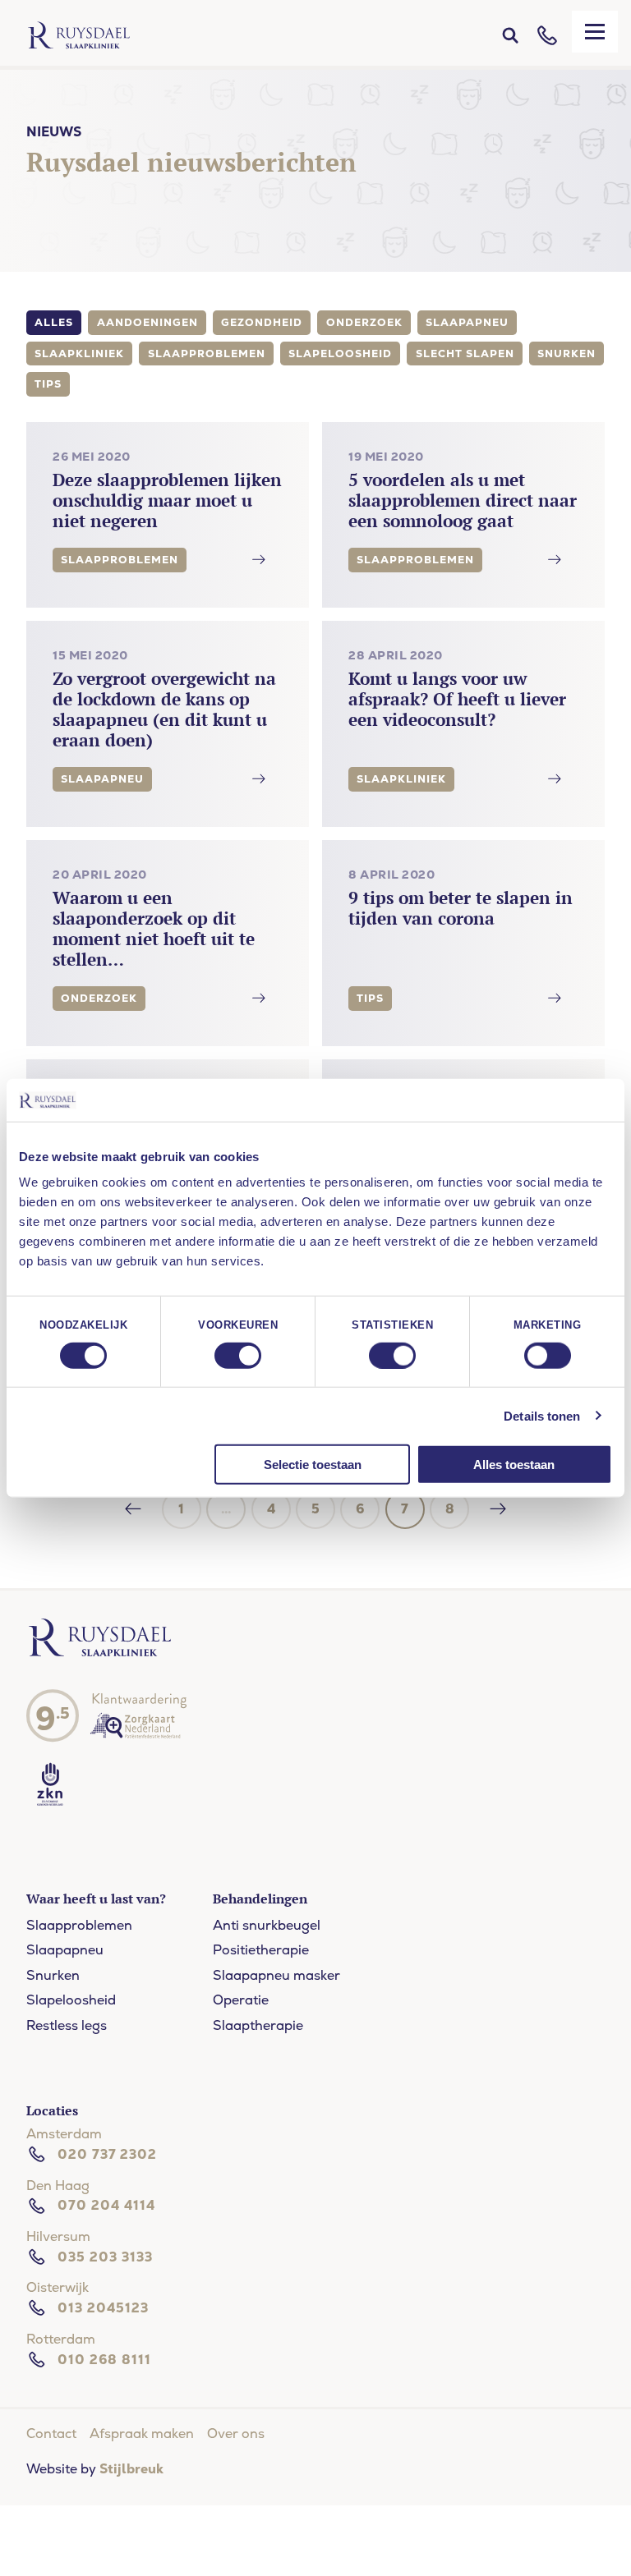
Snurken (53, 1975)
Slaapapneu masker (276, 1975)
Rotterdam (61, 2339)
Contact (51, 2434)
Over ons (236, 2434)
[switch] (238, 1355)
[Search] (510, 35)
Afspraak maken (142, 2434)
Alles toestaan (514, 1465)
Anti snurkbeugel (267, 1925)
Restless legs (67, 2025)
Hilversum (58, 2236)
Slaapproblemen (79, 1925)
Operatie (241, 2000)
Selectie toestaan (313, 1465)
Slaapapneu (65, 1950)
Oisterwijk (58, 2287)
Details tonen (542, 1415)
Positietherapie (261, 1950)
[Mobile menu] (595, 32)
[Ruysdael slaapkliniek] (100, 1653)
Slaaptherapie (258, 2025)
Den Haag (58, 2186)
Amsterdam (64, 2134)
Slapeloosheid (71, 2000)
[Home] (79, 35)
